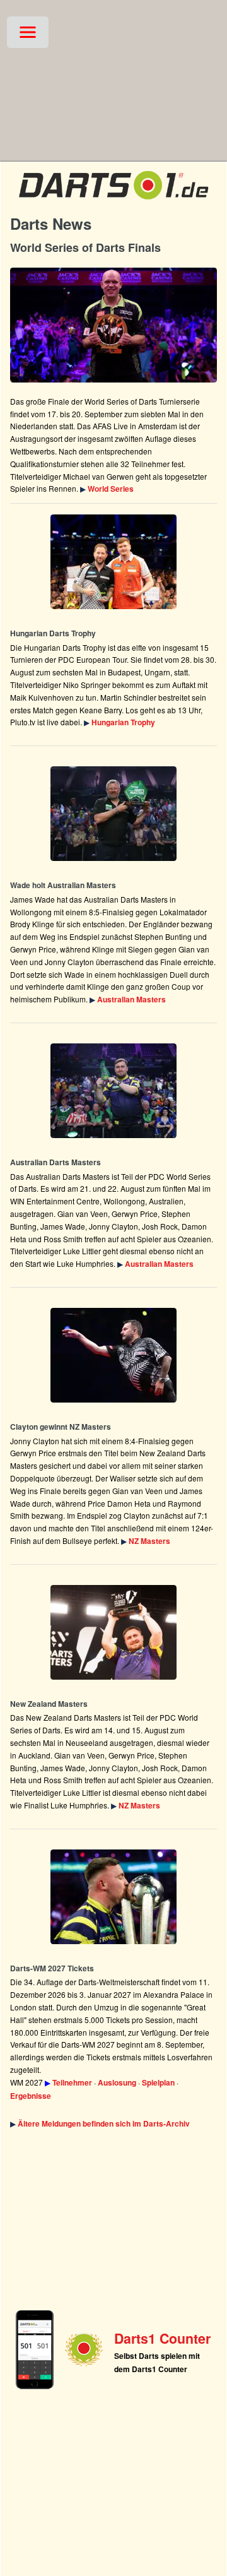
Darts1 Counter (162, 2338)
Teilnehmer (72, 2082)
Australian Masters (131, 999)
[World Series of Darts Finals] (113, 325)
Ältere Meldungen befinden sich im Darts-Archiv (104, 2123)
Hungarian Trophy (123, 722)
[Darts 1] (113, 202)
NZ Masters (149, 1541)
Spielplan (158, 2082)
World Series (111, 489)
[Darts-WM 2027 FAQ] (113, 1897)
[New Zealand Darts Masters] (113, 1355)
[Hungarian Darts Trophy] (113, 562)
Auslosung (117, 2082)
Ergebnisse (31, 2096)
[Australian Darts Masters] (113, 814)
